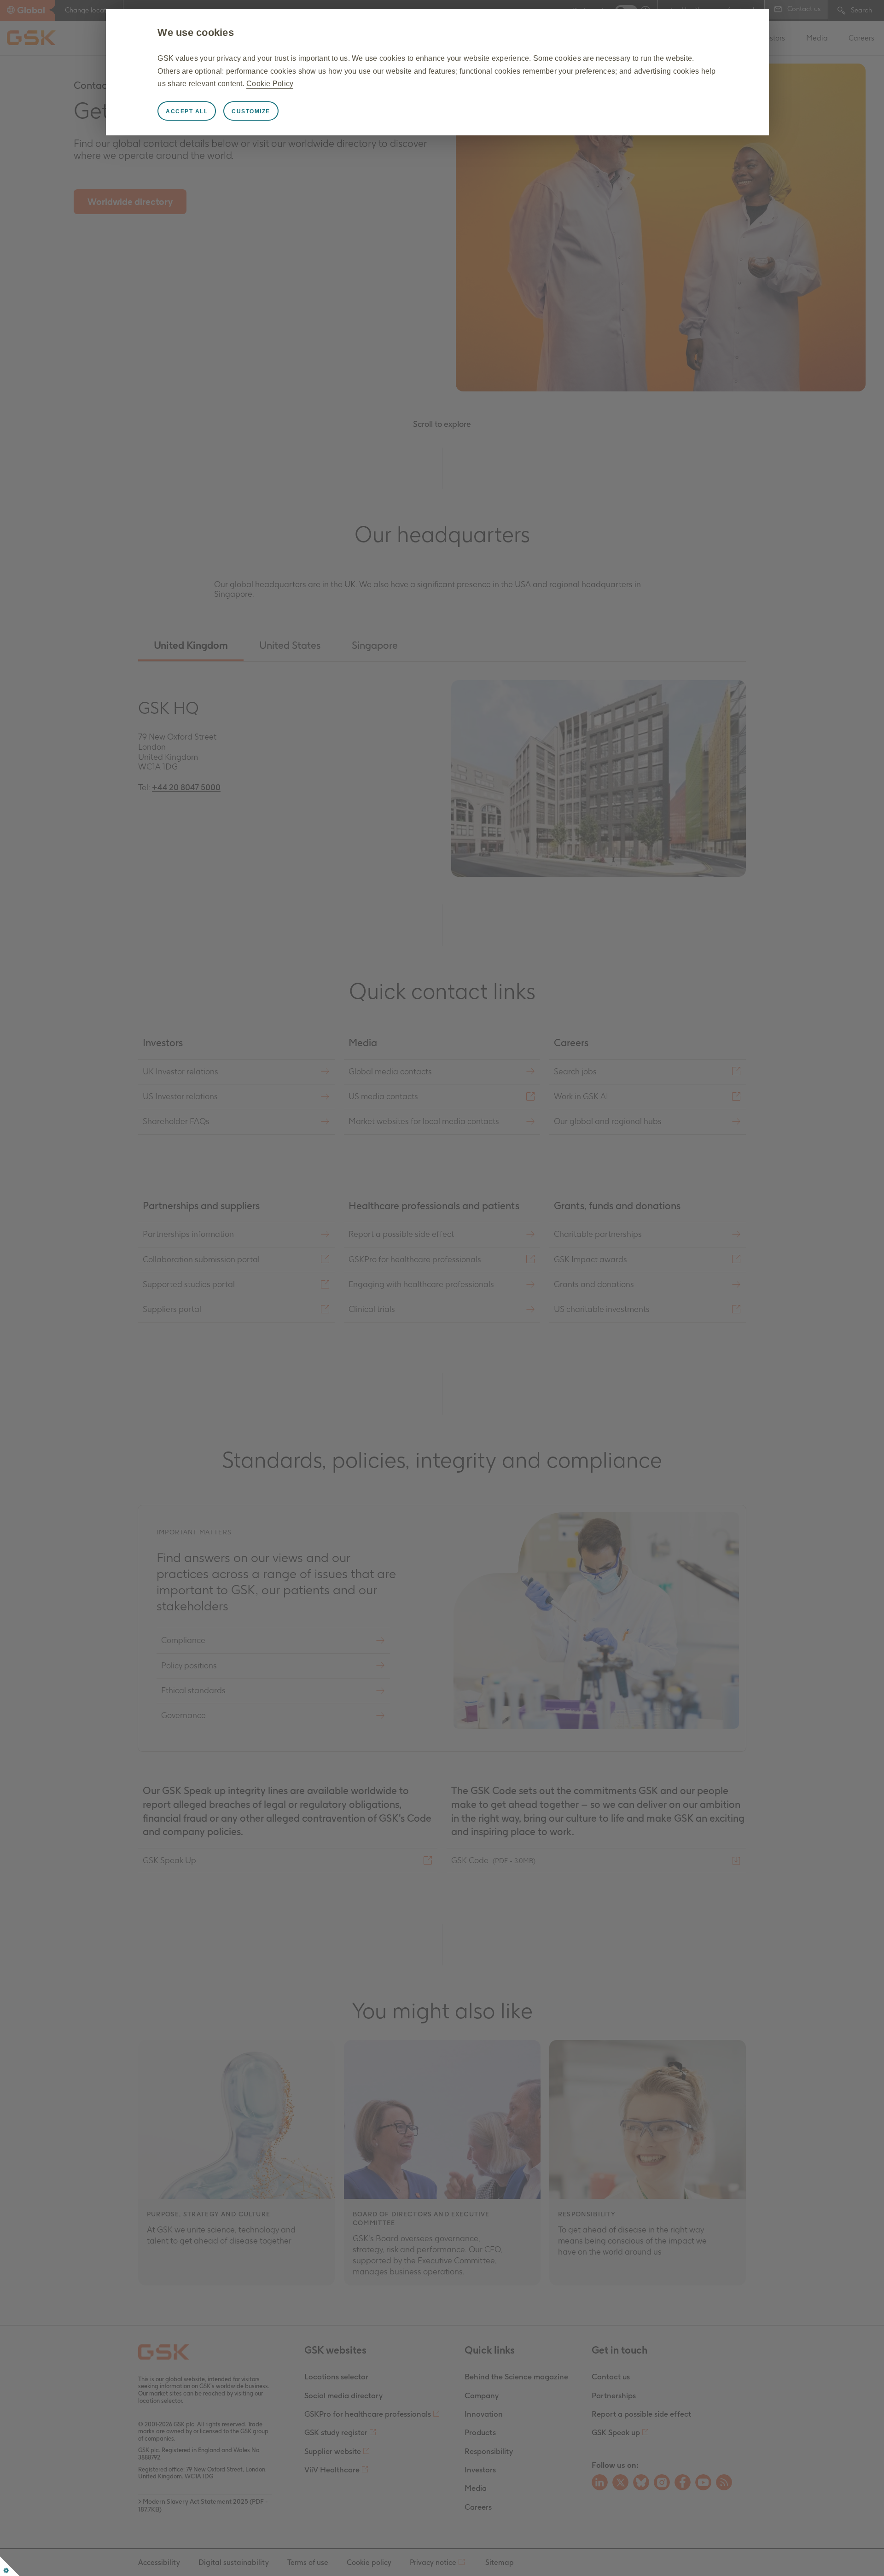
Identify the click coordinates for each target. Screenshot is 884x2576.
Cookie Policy (270, 84)
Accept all (187, 111)
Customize (251, 111)
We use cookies (196, 32)
